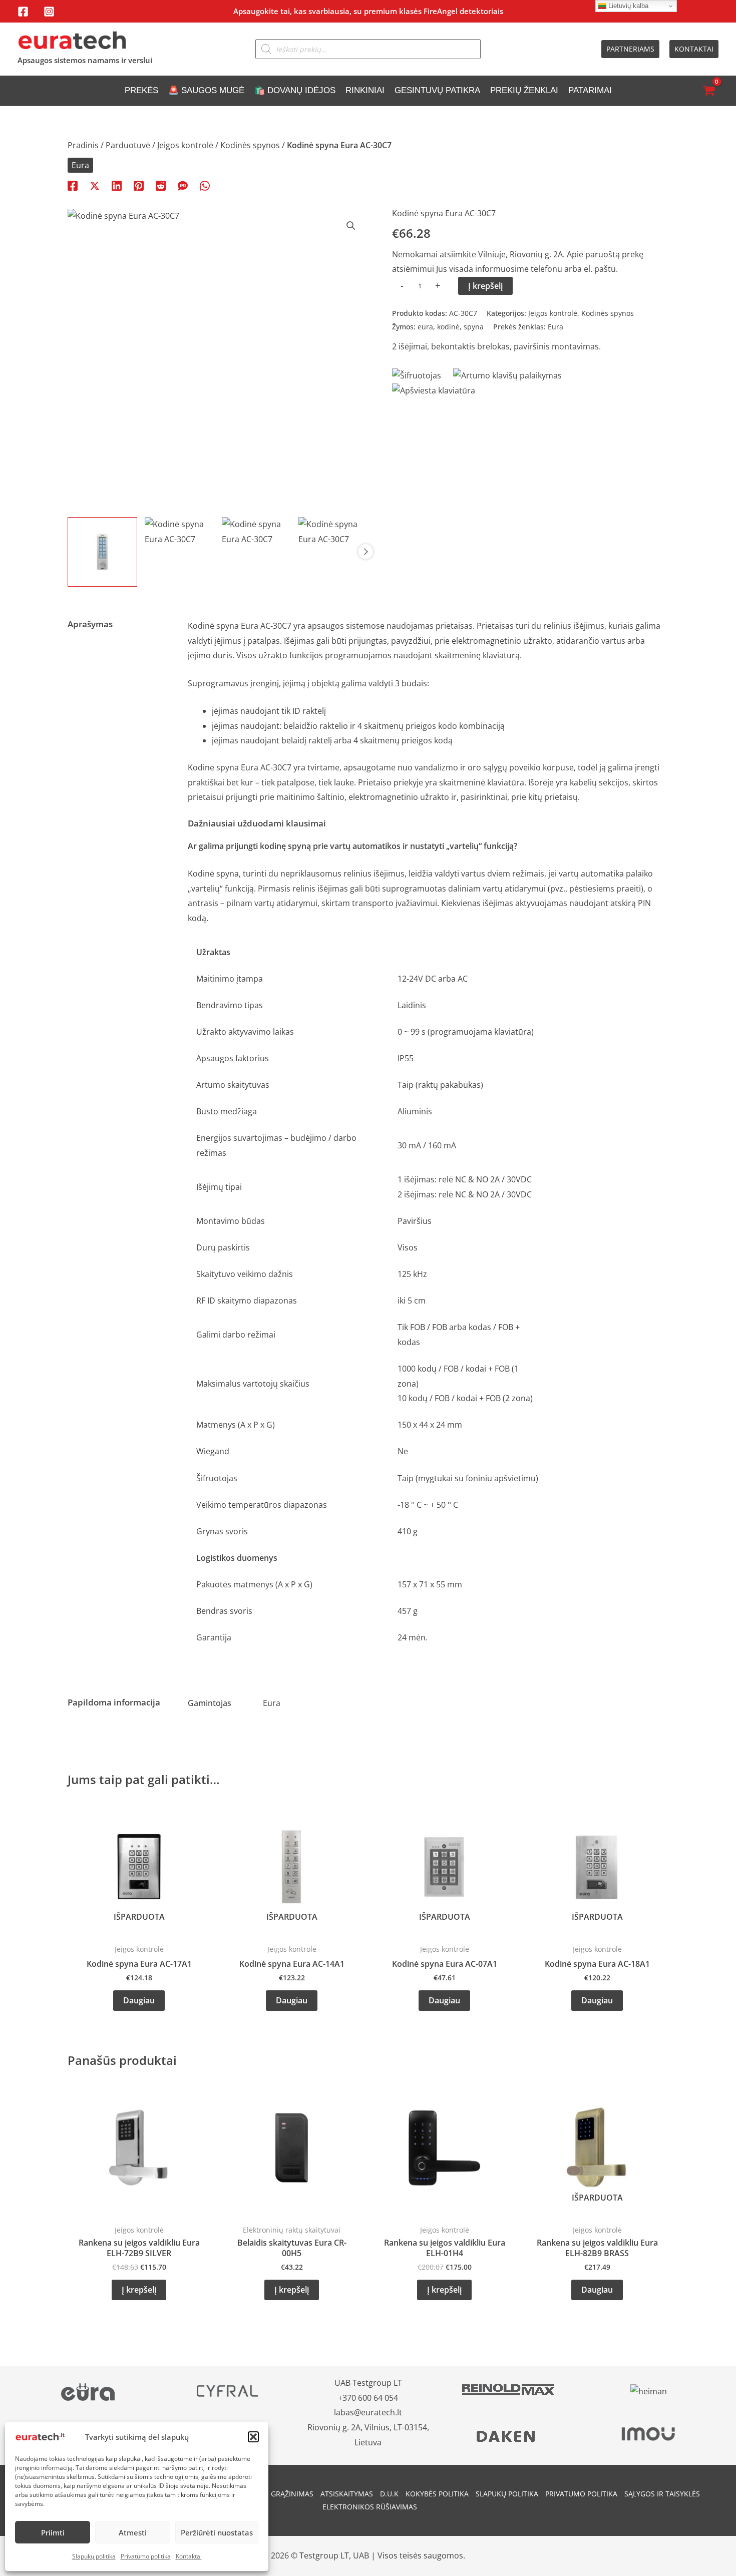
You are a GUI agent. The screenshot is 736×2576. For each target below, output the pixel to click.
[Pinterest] (139, 185)
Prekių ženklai (524, 90)
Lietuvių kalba (627, 6)
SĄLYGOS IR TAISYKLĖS (662, 2494)
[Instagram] (49, 12)
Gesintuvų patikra (437, 90)
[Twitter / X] (95, 185)
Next (365, 552)
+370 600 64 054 (368, 2398)
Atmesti (133, 2532)
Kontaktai (189, 2556)
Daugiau (139, 2000)
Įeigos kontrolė (185, 145)
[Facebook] (23, 12)
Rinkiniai (365, 90)
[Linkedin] (117, 185)
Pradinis (83, 145)
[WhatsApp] (205, 185)
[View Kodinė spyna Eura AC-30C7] (102, 552)
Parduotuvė (128, 145)
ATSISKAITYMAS (347, 2494)
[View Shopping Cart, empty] (708, 91)
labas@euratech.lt (368, 2412)
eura (425, 327)
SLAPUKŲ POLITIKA (507, 2494)
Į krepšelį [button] (139, 2290)
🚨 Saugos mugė (206, 90)
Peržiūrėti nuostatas (217, 2532)
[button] (253, 2437)
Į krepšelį (485, 286)
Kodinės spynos (250, 145)
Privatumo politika (146, 2556)
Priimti (53, 2532)
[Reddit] (161, 185)
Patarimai (590, 90)
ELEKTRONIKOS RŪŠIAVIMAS (370, 2507)
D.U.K (389, 2494)
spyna (474, 327)
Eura (80, 165)
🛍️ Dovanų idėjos (295, 90)
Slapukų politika (94, 2556)
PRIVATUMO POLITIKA (581, 2494)
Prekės (141, 90)
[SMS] (183, 185)
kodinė (448, 327)
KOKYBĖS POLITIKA (437, 2494)
